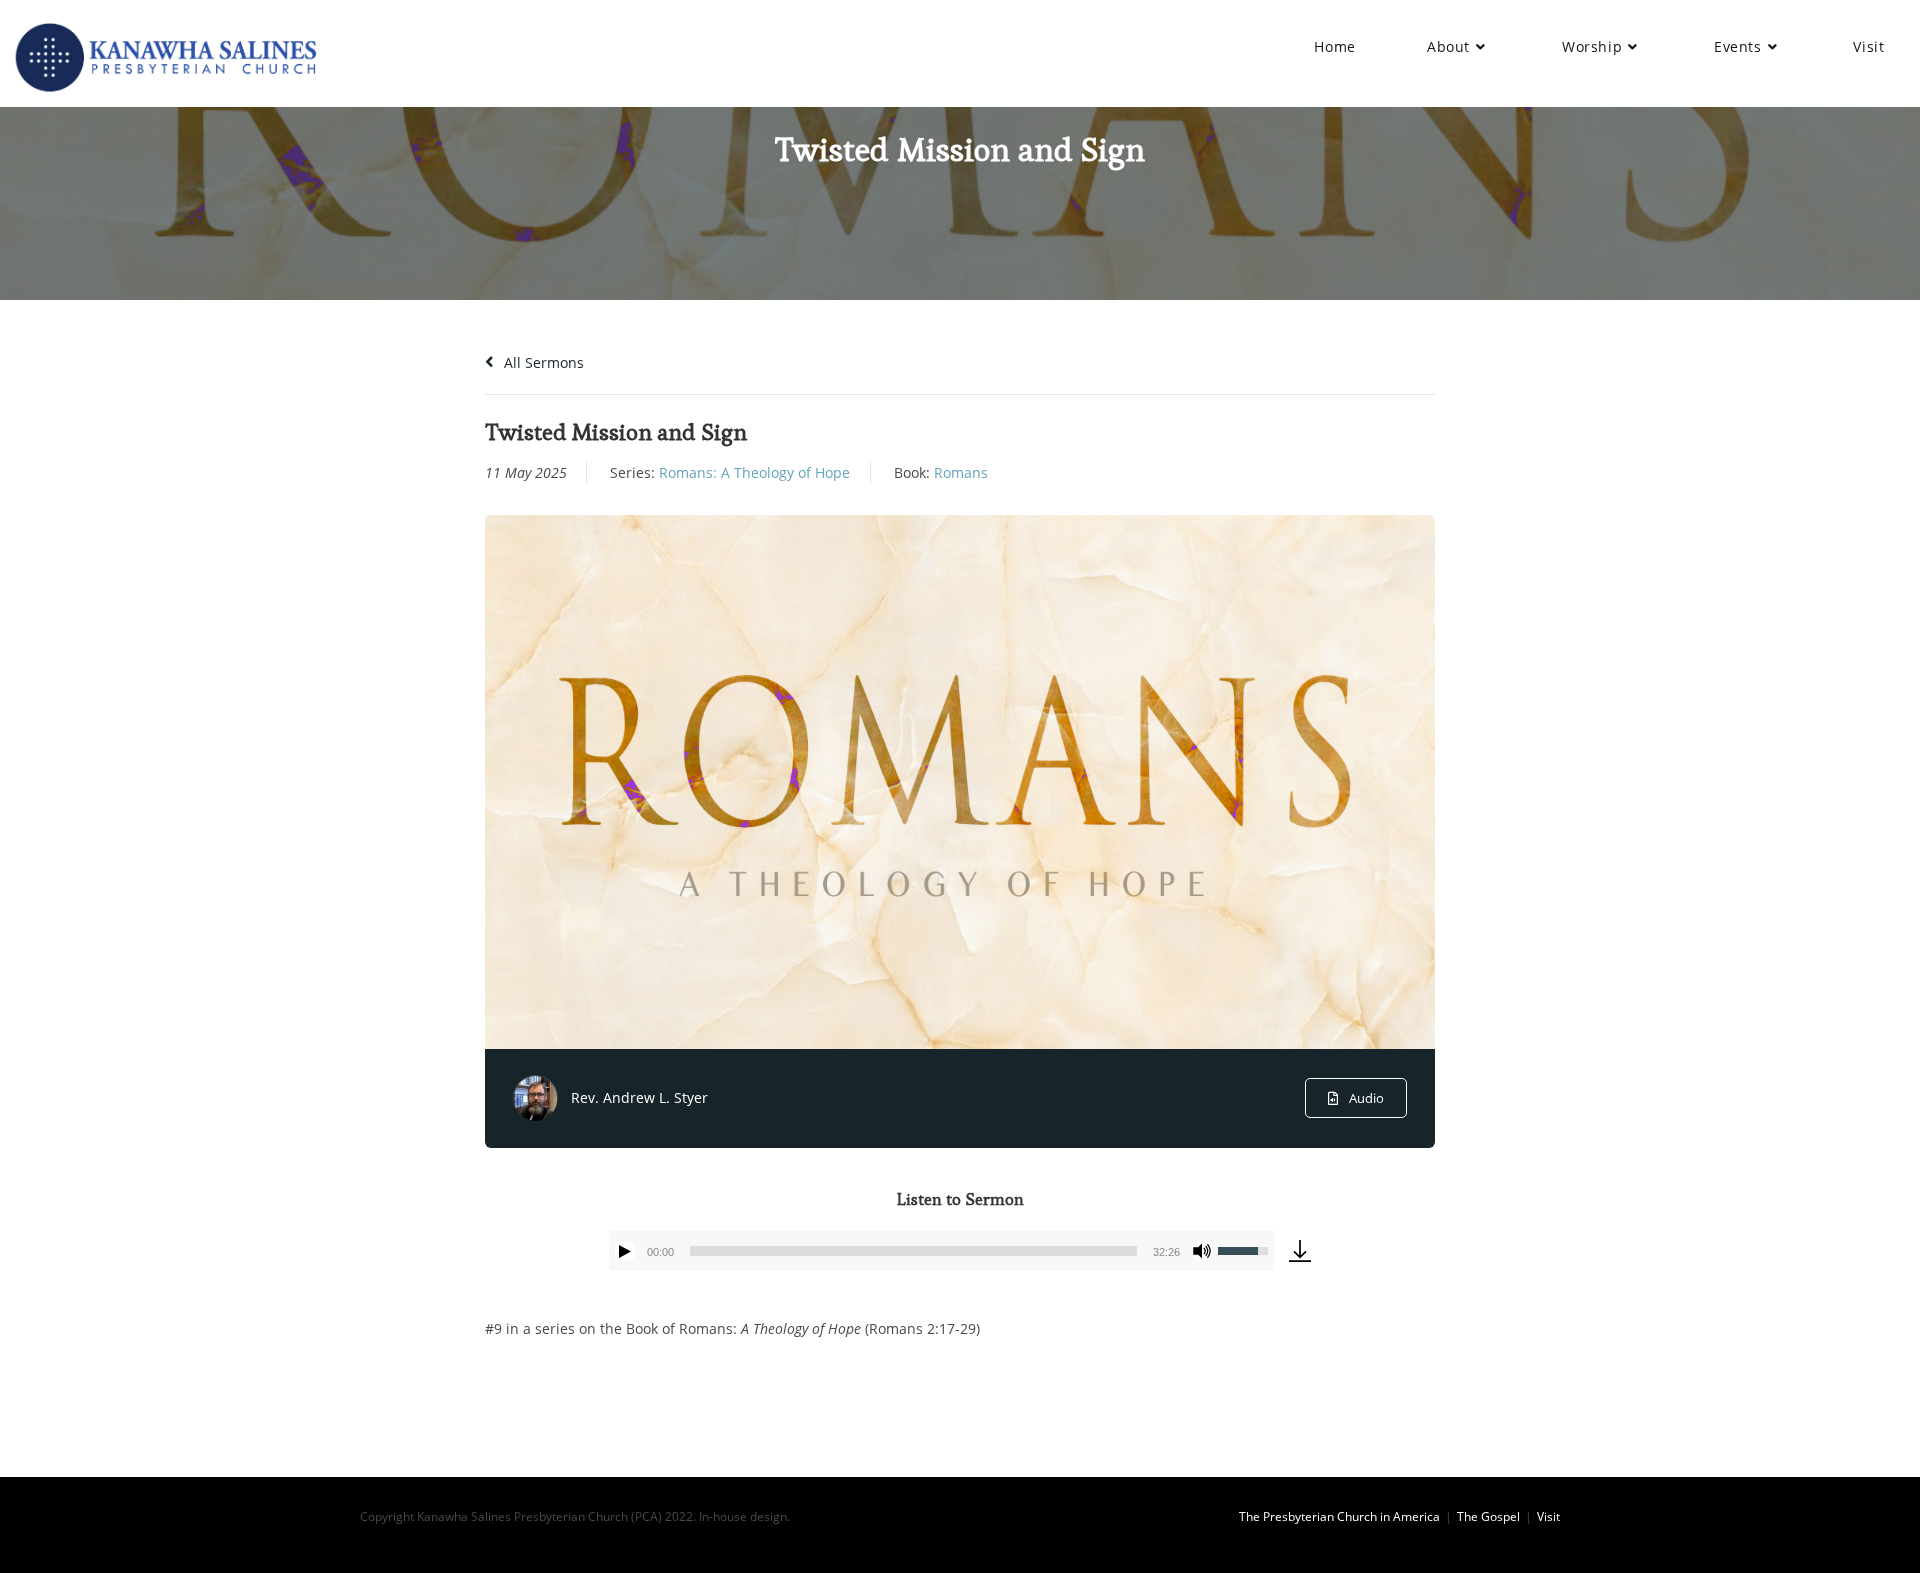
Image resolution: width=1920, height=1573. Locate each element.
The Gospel (1488, 1516)
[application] (941, 1251)
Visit (1548, 1516)
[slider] (913, 1251)
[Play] (625, 1251)
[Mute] (1202, 1251)
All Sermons (542, 362)
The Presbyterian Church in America (1339, 1516)
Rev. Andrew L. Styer (639, 1097)
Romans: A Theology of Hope (754, 472)
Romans (961, 472)
